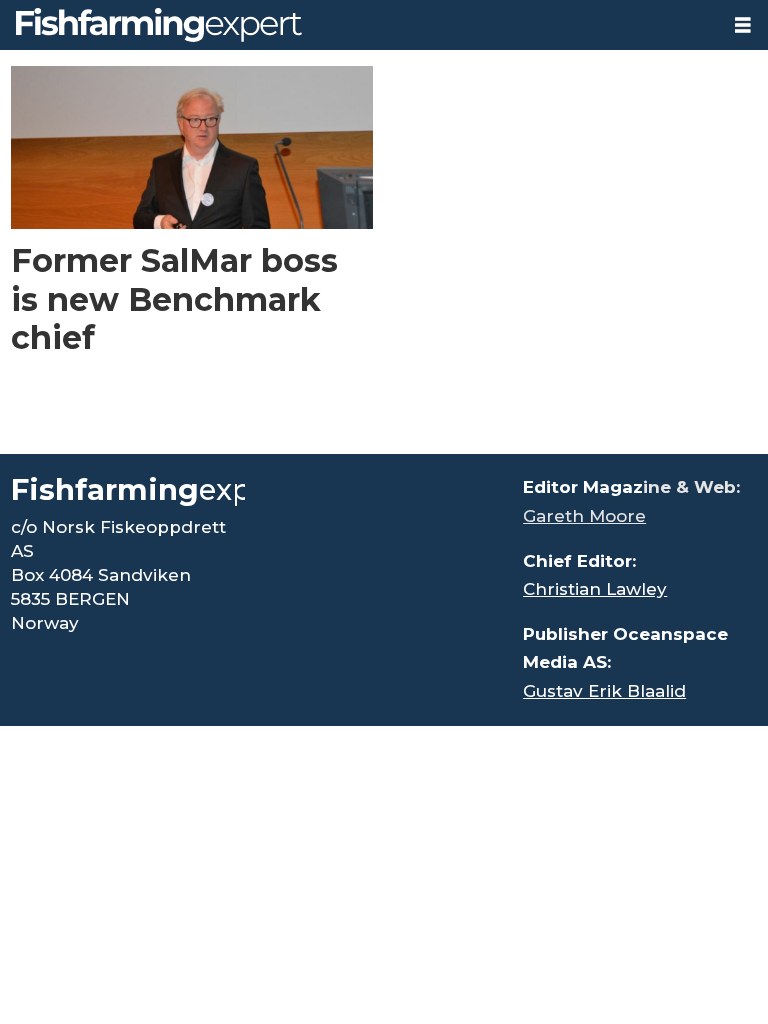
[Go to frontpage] (359, 25)
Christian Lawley (595, 589)
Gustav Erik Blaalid (604, 691)
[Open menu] (743, 25)
